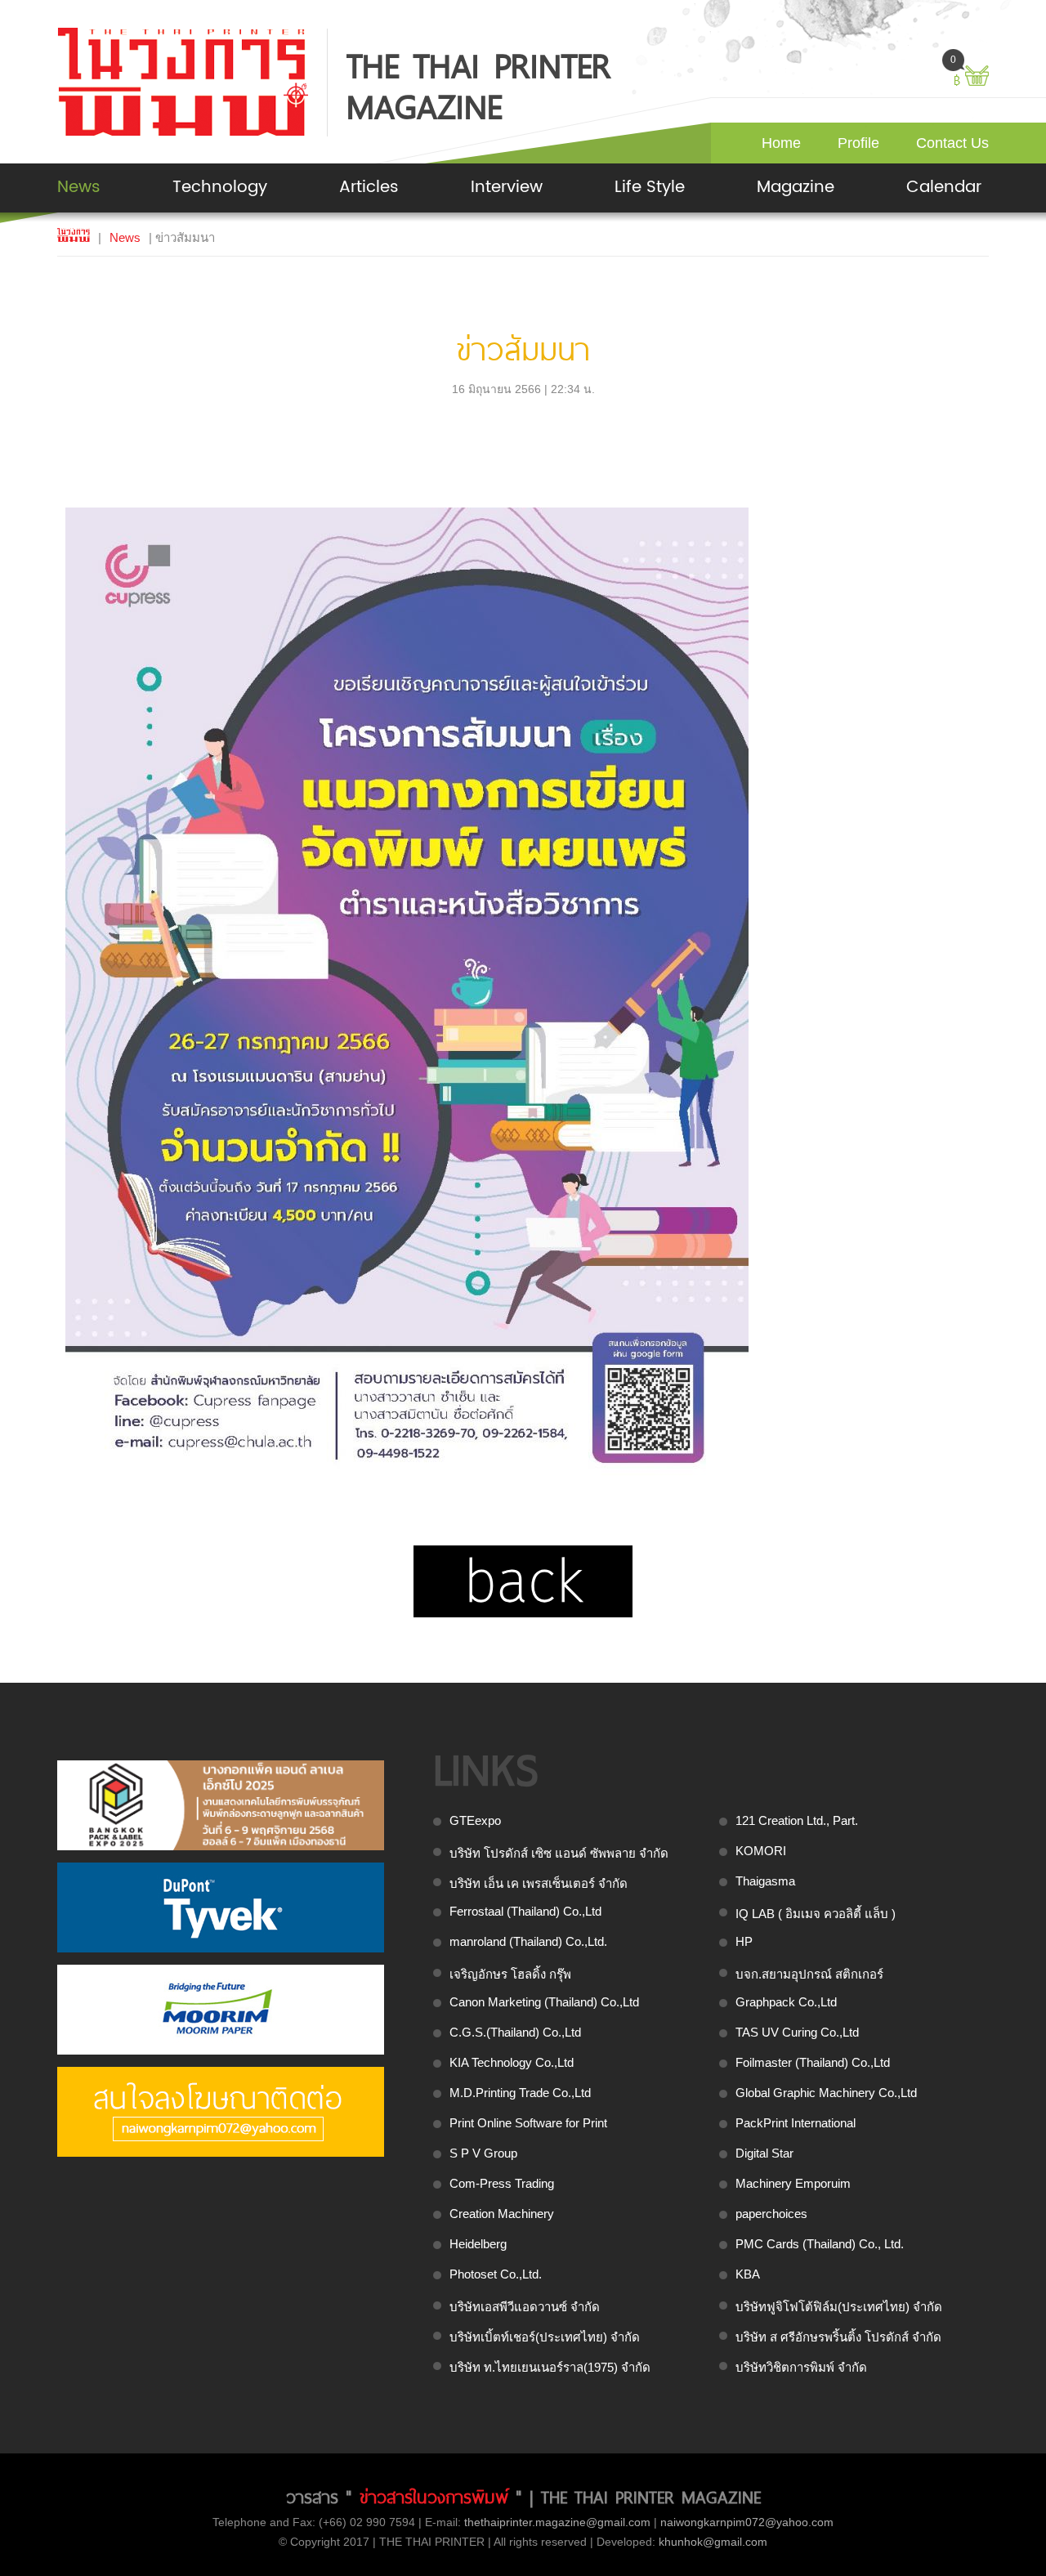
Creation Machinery (502, 2214)
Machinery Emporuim (793, 2183)
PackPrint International (796, 2123)
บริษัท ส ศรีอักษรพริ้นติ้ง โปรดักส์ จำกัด (838, 2337)
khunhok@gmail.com (713, 2542)
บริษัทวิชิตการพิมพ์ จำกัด (801, 2367)
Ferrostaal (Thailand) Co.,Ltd (525, 1911)
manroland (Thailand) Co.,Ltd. (528, 1941)
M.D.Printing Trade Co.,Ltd (520, 2093)
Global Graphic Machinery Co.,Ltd (826, 2093)
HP (744, 1941)
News (79, 188)
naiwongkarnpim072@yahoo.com (747, 2522)
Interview (507, 188)
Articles (369, 188)
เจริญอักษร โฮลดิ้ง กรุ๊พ (510, 1974)
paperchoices (771, 2214)
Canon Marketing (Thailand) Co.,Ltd (544, 2002)
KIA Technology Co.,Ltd (512, 2062)
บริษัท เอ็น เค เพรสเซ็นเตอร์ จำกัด (539, 1883)
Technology (220, 188)
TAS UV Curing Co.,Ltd (797, 2032)
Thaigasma (765, 1881)
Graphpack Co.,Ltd (786, 2002)
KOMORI (761, 1851)
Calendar (944, 188)
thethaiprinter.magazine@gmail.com (557, 2522)
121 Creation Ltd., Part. (797, 1820)
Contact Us (952, 143)
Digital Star (764, 2153)
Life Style (650, 188)
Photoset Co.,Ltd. (496, 2274)
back (523, 1581)
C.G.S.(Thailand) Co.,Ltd (515, 2032)
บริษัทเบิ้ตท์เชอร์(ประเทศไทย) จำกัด (545, 2337)
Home (781, 143)
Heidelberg (478, 2244)
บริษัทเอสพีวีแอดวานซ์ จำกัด (525, 2307)
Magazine (796, 188)
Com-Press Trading (502, 2183)
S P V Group (483, 2153)
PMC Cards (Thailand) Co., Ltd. (820, 2244)
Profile (858, 143)
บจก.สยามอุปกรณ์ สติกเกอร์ (809, 1974)
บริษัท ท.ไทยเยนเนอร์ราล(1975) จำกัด (550, 2367)
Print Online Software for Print (528, 2123)
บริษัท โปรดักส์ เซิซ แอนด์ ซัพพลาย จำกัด (559, 1853)
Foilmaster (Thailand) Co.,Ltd (813, 2062)
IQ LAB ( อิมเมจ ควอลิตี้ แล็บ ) (816, 1914)
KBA (748, 2274)
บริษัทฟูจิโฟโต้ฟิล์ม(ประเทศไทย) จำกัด (839, 2307)
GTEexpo (475, 1820)
